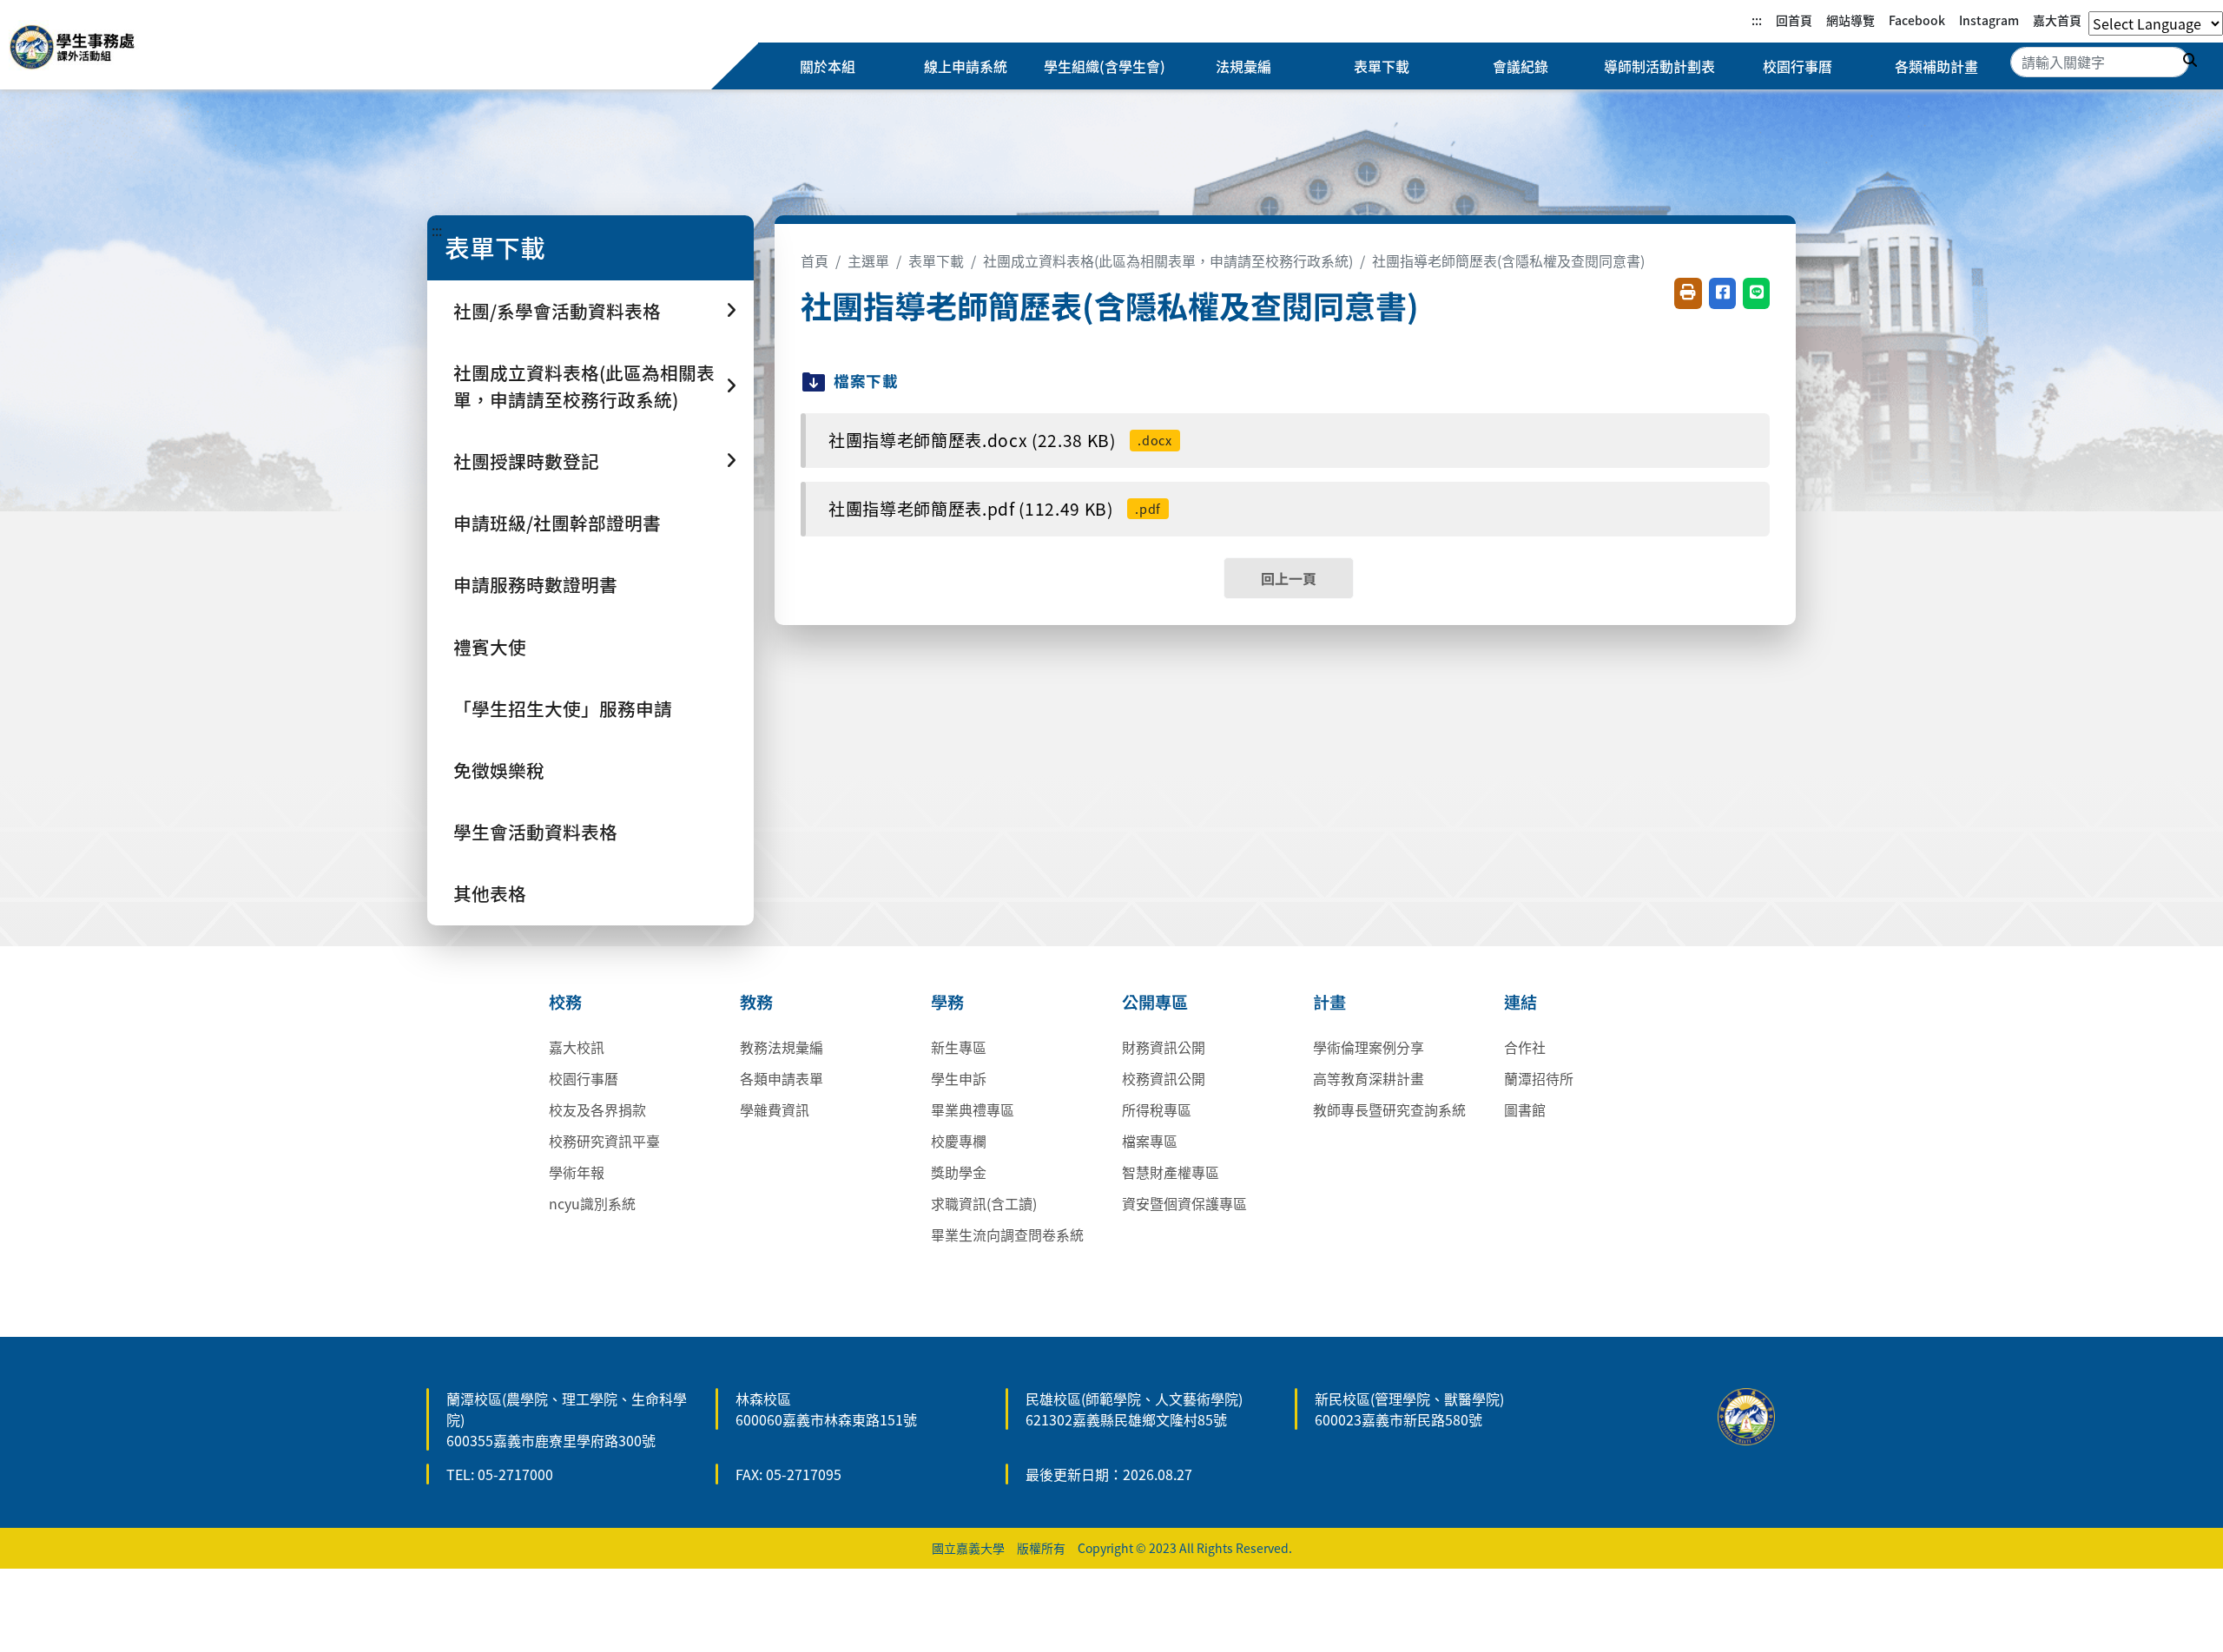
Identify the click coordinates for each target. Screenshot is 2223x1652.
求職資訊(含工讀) (984, 1203)
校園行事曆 (1798, 66)
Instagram (1989, 20)
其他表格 (490, 893)
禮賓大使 (490, 647)
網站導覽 (1850, 20)
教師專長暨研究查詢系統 (1389, 1109)
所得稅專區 (1157, 1109)
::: (1757, 20)
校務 (565, 1002)
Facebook (1917, 20)
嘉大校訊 (577, 1047)
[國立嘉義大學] (102, 49)
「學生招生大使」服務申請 (563, 708)
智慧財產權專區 (1171, 1172)
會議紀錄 (1520, 66)
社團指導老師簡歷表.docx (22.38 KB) (1000, 440)
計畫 (1329, 1002)
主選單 (868, 260)
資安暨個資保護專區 (1184, 1203)
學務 (947, 1002)
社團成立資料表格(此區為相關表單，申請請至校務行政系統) (1168, 260)
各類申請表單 (782, 1078)
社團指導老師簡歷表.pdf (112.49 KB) (995, 509)
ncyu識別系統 (592, 1203)
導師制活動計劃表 (1659, 66)
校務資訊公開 (1164, 1078)
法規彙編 (1243, 66)
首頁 (815, 260)
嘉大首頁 (2057, 20)
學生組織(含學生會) (1105, 66)
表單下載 (1382, 66)
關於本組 (828, 66)
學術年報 (577, 1172)
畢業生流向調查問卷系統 (1007, 1234)
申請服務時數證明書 (535, 584)
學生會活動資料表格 (535, 832)
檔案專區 (1150, 1141)
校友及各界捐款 (597, 1109)
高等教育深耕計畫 (1369, 1078)
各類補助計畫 (1936, 66)
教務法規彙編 (782, 1047)
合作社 (1525, 1047)
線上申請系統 (966, 66)
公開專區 (1155, 1002)
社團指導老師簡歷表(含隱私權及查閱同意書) (1508, 260)
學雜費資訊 (775, 1109)
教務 (756, 1002)
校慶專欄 (959, 1141)
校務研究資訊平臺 (604, 1141)
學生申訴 (959, 1078)
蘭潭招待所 (1539, 1078)
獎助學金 (959, 1172)
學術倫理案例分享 (1369, 1047)
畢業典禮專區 (973, 1109)
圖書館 (1525, 1109)
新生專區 (959, 1047)
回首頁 (1794, 20)
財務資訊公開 (1164, 1047)
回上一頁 (1289, 578)
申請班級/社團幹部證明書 (557, 523)
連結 (1520, 1002)
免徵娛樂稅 (499, 770)
